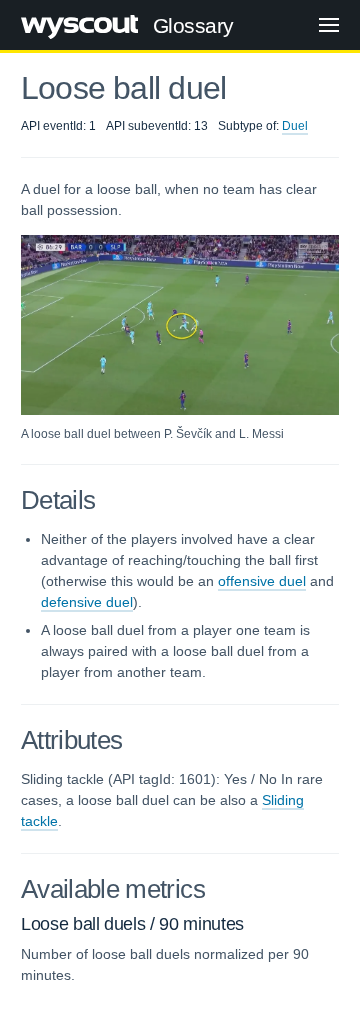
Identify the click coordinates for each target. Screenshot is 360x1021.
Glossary (193, 25)
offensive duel (262, 581)
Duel (295, 126)
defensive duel (87, 602)
